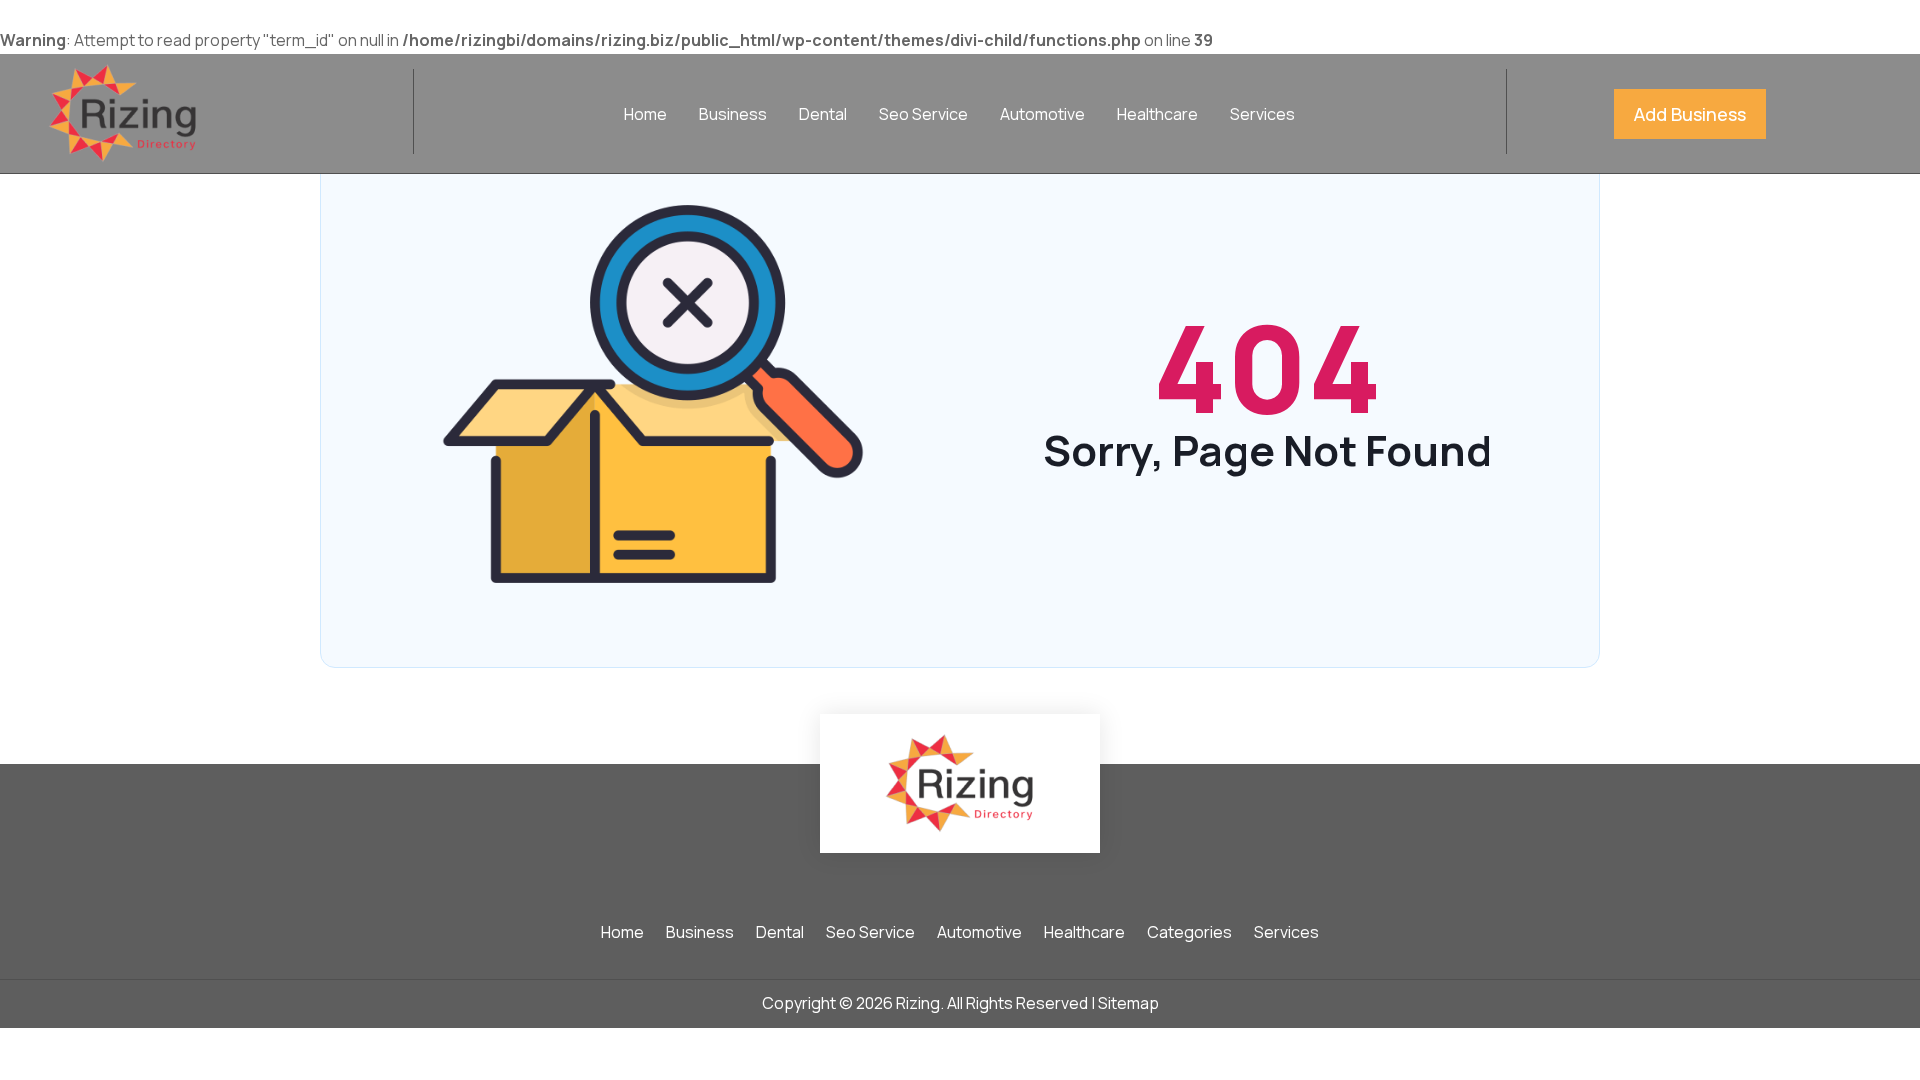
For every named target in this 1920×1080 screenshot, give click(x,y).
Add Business (1690, 114)
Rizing (918, 1003)
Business (733, 116)
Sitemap (1128, 1003)
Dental (823, 116)
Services (1262, 116)
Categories (1189, 934)
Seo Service (923, 116)
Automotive (1042, 116)
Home (645, 116)
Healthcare (1157, 116)
